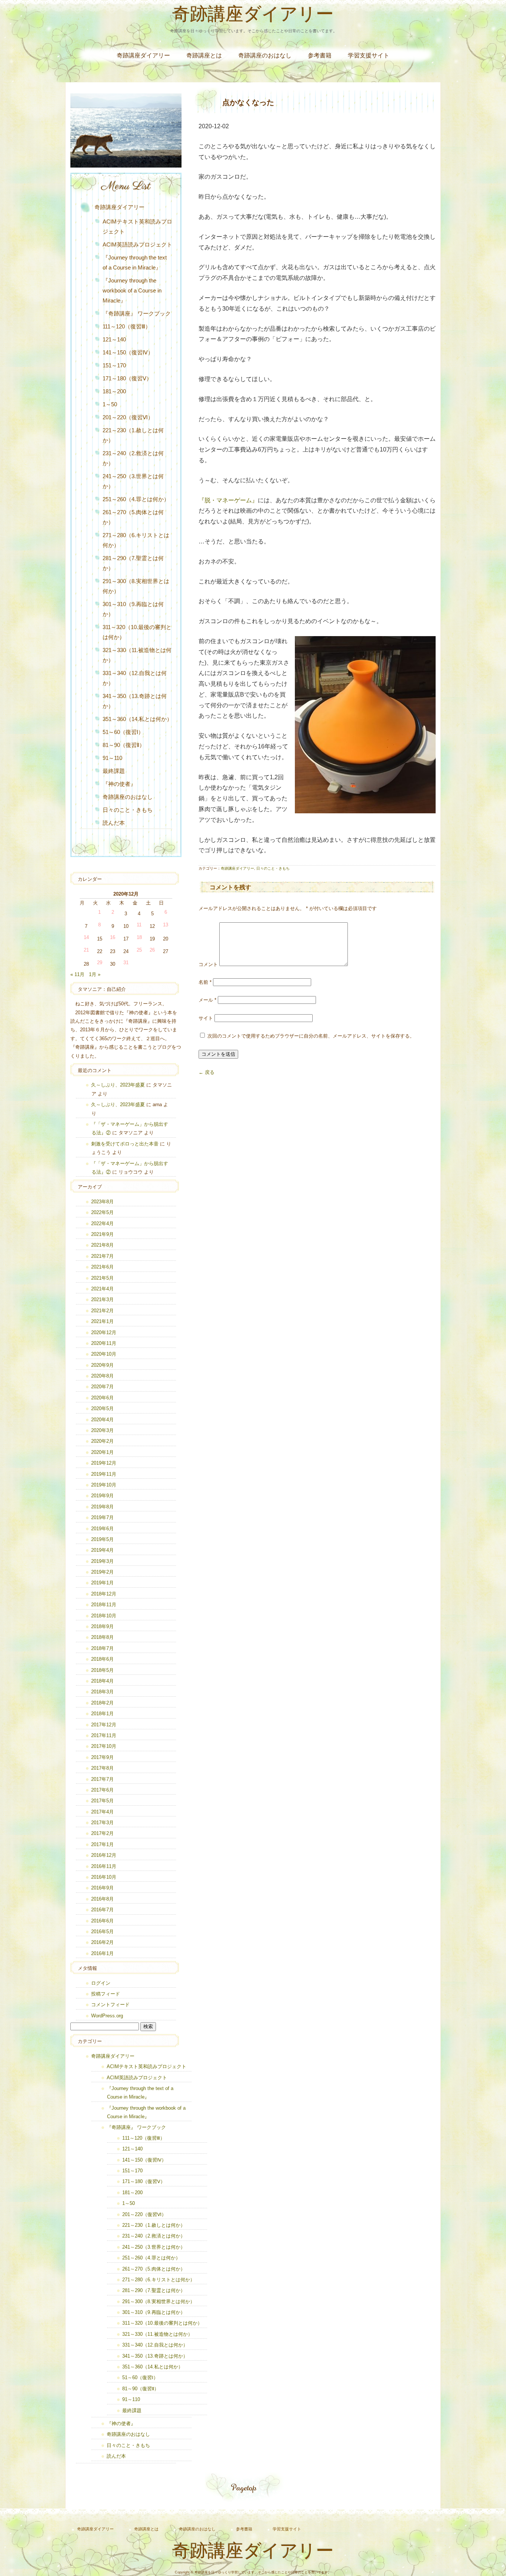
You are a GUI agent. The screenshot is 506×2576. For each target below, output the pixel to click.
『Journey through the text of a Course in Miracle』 (135, 262)
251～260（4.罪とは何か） (136, 499)
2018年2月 (102, 1703)
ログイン (101, 1983)
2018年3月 (102, 1692)
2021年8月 (102, 1245)
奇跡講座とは (204, 55)
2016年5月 (102, 1932)
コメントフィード (110, 2005)
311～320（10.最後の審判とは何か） (137, 632)
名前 (205, 982)
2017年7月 (102, 1779)
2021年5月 (102, 1278)
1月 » (95, 974)
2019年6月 (102, 1529)
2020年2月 (102, 1441)
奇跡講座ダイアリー (253, 16)
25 (139, 950)
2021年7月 (102, 1256)
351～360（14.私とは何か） (137, 719)
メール (207, 1000)
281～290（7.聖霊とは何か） (133, 563)
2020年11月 (104, 1343)
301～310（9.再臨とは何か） (133, 609)
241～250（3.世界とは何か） (133, 481)
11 (139, 925)
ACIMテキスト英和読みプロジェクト (137, 226)
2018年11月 (104, 1605)
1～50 (110, 404)
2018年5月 (102, 1670)
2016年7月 (102, 1910)
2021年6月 (102, 1267)
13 (166, 925)
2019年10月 (104, 1485)
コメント (208, 964)
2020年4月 (102, 1420)
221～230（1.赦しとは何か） (133, 435)
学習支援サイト (369, 55)
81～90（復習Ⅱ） (124, 745)
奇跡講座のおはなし (265, 55)
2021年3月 (102, 1299)
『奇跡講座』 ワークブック (137, 313)
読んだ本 (114, 823)
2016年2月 (102, 1942)
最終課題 (114, 771)
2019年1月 (102, 1583)
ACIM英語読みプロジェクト (137, 244)
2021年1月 (102, 1321)
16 (113, 937)
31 (126, 963)
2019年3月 (102, 1561)
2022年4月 (102, 1223)
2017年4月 (102, 1812)
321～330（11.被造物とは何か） (137, 655)
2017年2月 (102, 1833)
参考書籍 (320, 55)
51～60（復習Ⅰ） (123, 732)
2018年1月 (102, 1714)
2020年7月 (102, 1387)
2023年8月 (102, 1202)
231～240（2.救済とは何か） (133, 458)
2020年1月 (102, 1452)
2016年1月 (102, 1953)
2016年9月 (102, 1888)
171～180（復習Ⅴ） (127, 378)
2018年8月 (102, 1637)
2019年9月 (102, 1496)
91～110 (112, 758)
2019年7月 (102, 1517)
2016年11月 (104, 1866)
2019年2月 (102, 1572)
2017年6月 (102, 1790)
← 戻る (207, 1072)
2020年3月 (102, 1430)
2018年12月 (104, 1594)
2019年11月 (104, 1474)
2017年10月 (104, 1746)
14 (86, 937)
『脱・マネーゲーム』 (228, 500)
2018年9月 (102, 1626)
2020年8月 (102, 1376)
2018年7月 (102, 1648)
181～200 (114, 391)
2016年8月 (102, 1899)
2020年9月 (102, 1365)
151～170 (114, 365)
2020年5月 (102, 1408)
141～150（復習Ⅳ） (128, 352)
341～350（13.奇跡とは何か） (135, 701)
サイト (206, 1018)
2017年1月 (102, 1844)
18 (139, 937)
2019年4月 (102, 1550)
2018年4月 (102, 1681)
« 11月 (77, 974)
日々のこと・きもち (273, 868)
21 (86, 950)
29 (100, 963)
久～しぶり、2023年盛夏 (118, 1085)
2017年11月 (104, 1735)
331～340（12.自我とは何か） (135, 678)
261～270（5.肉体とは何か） (133, 517)
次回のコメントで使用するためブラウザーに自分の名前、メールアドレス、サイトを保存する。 (311, 1036)
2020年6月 (102, 1398)
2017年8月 (102, 1768)
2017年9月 (102, 1757)
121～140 (114, 339)
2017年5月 (102, 1801)
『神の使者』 (119, 784)
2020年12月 (104, 1332)
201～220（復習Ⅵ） (128, 417)
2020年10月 (104, 1354)
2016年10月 (104, 1877)
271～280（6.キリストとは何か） (136, 540)
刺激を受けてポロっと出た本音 (125, 1144)
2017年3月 (102, 1823)
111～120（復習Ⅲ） (127, 326)
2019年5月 (102, 1539)
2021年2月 (102, 1311)
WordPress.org (107, 2016)
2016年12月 (104, 1855)
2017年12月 (104, 1725)
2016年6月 (102, 1921)
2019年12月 (104, 1463)
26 (152, 950)
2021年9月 (102, 1234)
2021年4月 (102, 1289)
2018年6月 (102, 1659)
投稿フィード (106, 1994)
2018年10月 (104, 1616)
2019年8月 (102, 1507)
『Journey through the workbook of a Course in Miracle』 (132, 290)
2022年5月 (102, 1212)
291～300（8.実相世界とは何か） (136, 586)
